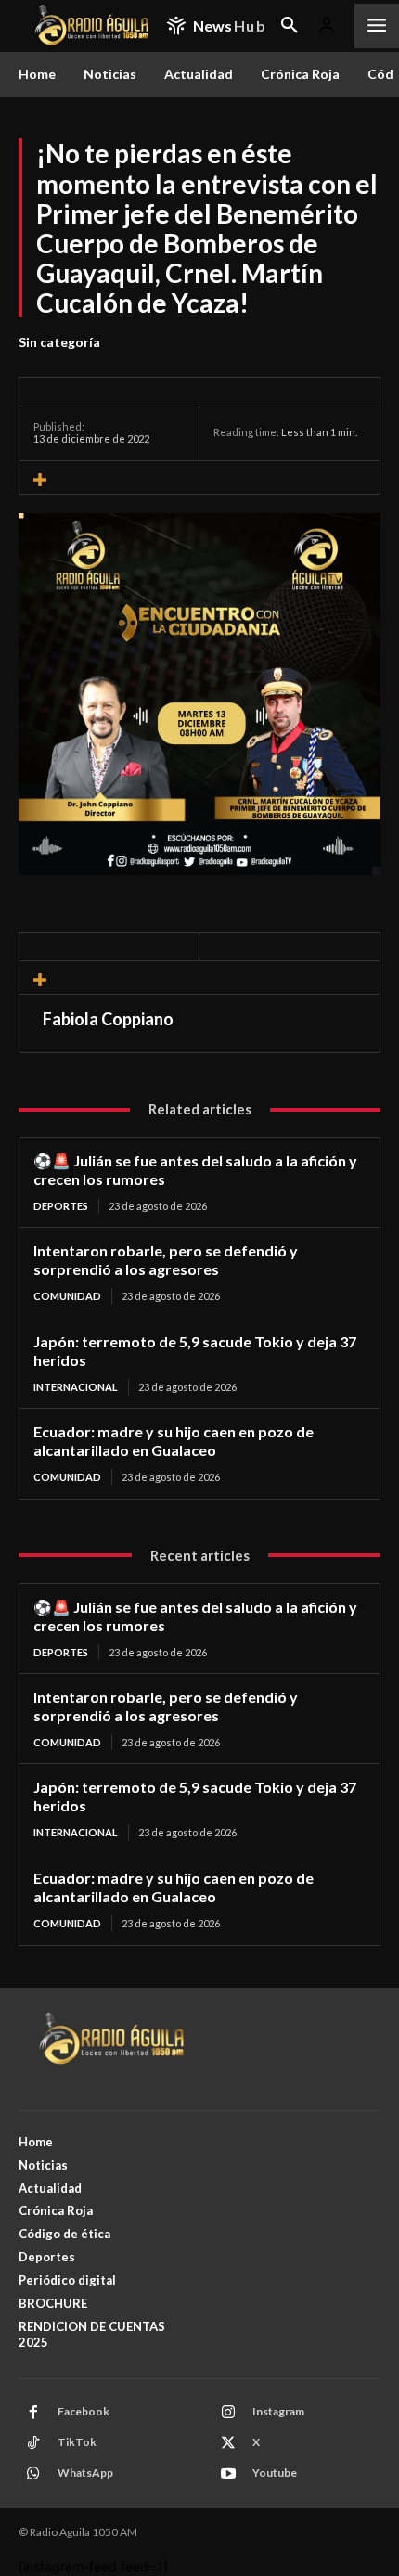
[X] (228, 2443)
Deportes (61, 1206)
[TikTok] (33, 2443)
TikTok (77, 2442)
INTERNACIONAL (76, 1387)
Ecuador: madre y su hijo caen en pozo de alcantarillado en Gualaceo (174, 1441)
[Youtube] (228, 2474)
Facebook (84, 2411)
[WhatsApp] (33, 2474)
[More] (199, 480)
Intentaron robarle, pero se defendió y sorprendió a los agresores (166, 1260)
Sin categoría (59, 342)
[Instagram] (228, 2413)
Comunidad (67, 1296)
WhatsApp (85, 2473)
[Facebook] (33, 2413)
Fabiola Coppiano (108, 1019)
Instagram (278, 2411)
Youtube (275, 2473)
